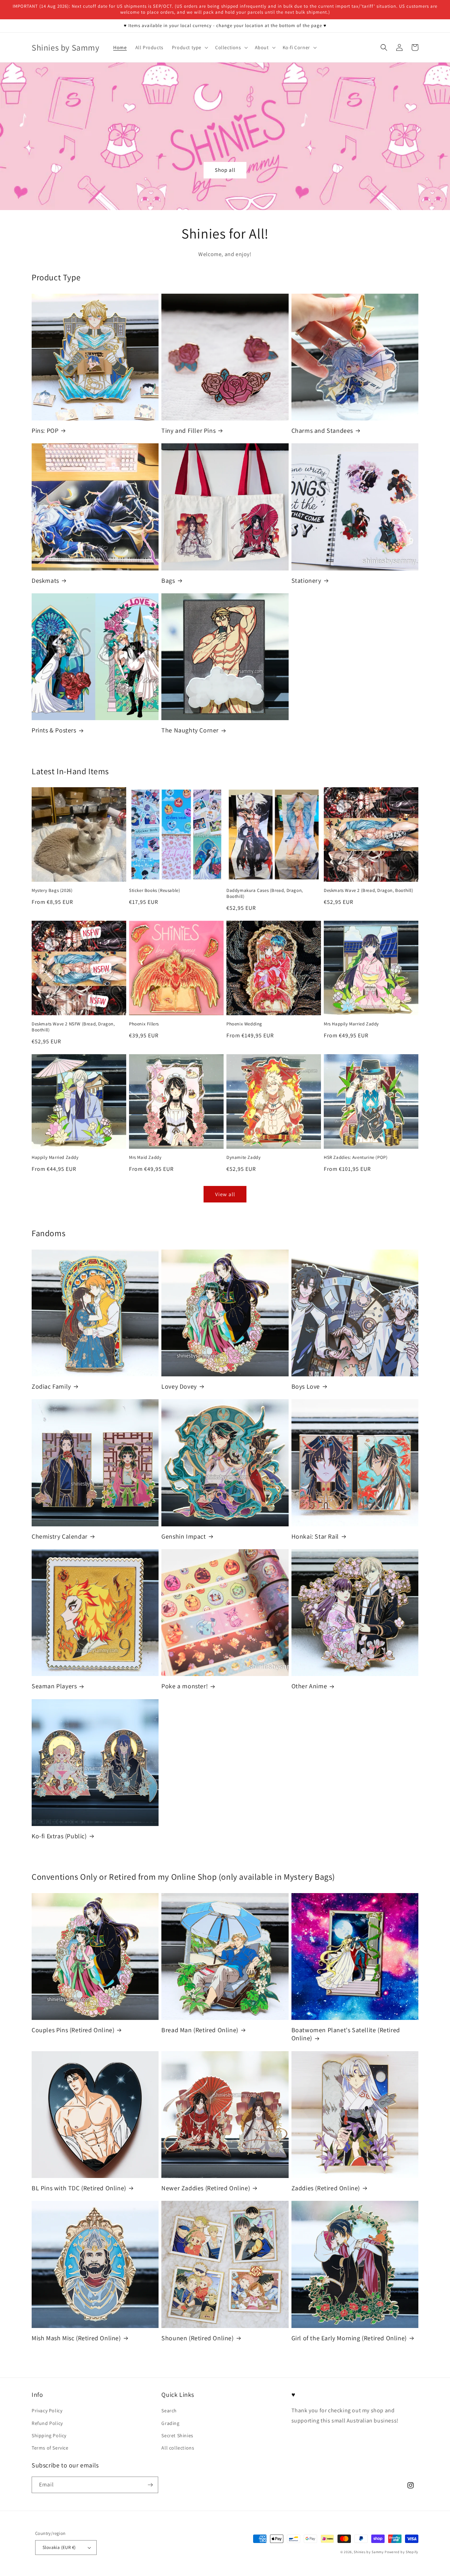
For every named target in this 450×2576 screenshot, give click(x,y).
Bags (168, 581)
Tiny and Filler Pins (188, 431)
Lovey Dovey (179, 1386)
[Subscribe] (150, 2485)
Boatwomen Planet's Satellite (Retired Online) (346, 2034)
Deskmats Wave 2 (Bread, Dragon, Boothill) (369, 891)
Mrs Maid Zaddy (145, 1157)
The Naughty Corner (190, 730)
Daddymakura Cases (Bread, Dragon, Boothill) (265, 894)
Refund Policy (47, 2423)
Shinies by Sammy (369, 2552)
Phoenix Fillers (144, 1024)
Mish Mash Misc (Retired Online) (76, 2338)
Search (169, 2411)
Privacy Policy (47, 2411)
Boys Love (306, 1386)
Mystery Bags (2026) (52, 891)
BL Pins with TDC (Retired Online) (79, 2188)
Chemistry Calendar (60, 1536)
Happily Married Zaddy (55, 1157)
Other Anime (309, 1686)
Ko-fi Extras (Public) (59, 1836)
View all (225, 1194)
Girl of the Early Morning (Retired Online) (349, 2338)
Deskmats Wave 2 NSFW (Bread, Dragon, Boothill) (73, 1027)
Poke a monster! (185, 1686)
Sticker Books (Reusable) (155, 891)
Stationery (306, 581)
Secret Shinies (177, 2435)
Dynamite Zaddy (243, 1157)
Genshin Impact (184, 1536)
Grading (170, 2423)
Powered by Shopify (401, 2552)
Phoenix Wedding (244, 1024)
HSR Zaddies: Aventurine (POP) (356, 1157)
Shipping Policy (49, 2435)
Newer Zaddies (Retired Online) (206, 2188)
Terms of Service (50, 2448)
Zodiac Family (51, 1386)
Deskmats (45, 581)
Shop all (225, 170)
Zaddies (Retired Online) (326, 2188)
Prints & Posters (54, 730)
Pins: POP (45, 431)
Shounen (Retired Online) (197, 2338)
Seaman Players (54, 1686)
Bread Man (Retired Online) (200, 2030)
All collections (178, 2448)
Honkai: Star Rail (315, 1536)
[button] (189, 47)
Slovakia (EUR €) (59, 2547)
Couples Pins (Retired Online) (73, 2030)
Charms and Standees (322, 431)
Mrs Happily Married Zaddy (351, 1024)
